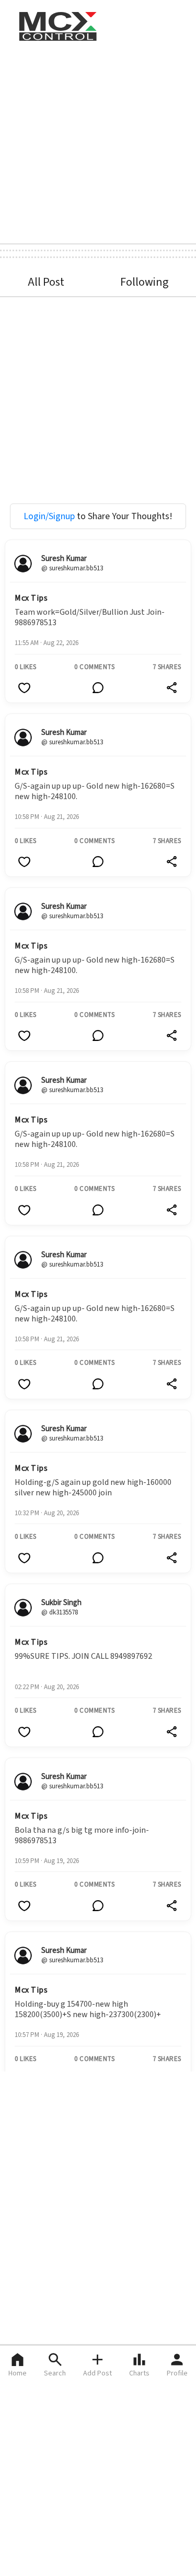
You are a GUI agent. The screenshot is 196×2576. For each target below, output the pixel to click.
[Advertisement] (98, 141)
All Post (46, 282)
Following (144, 282)
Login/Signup (49, 516)
